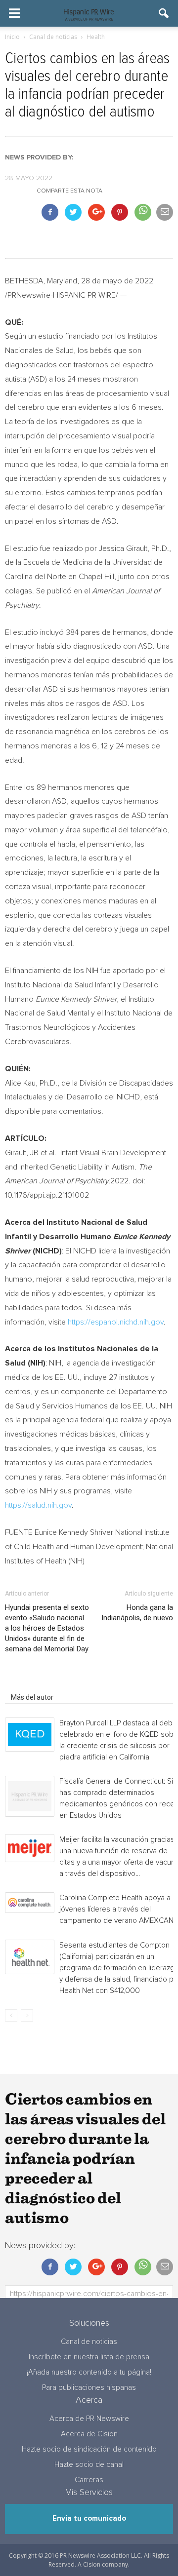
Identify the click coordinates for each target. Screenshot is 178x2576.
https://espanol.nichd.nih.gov (116, 1322)
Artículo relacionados (44, 1683)
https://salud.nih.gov (38, 1505)
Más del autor (32, 1697)
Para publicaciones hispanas (89, 2388)
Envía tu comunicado (89, 2518)
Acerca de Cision (89, 2434)
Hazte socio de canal (89, 2465)
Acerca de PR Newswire (89, 2419)
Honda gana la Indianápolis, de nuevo (137, 1613)
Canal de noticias (89, 2342)
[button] (164, 13)
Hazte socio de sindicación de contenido (89, 2449)
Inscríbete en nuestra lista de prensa (89, 2357)
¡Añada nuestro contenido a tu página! (89, 2372)
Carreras (89, 2480)
